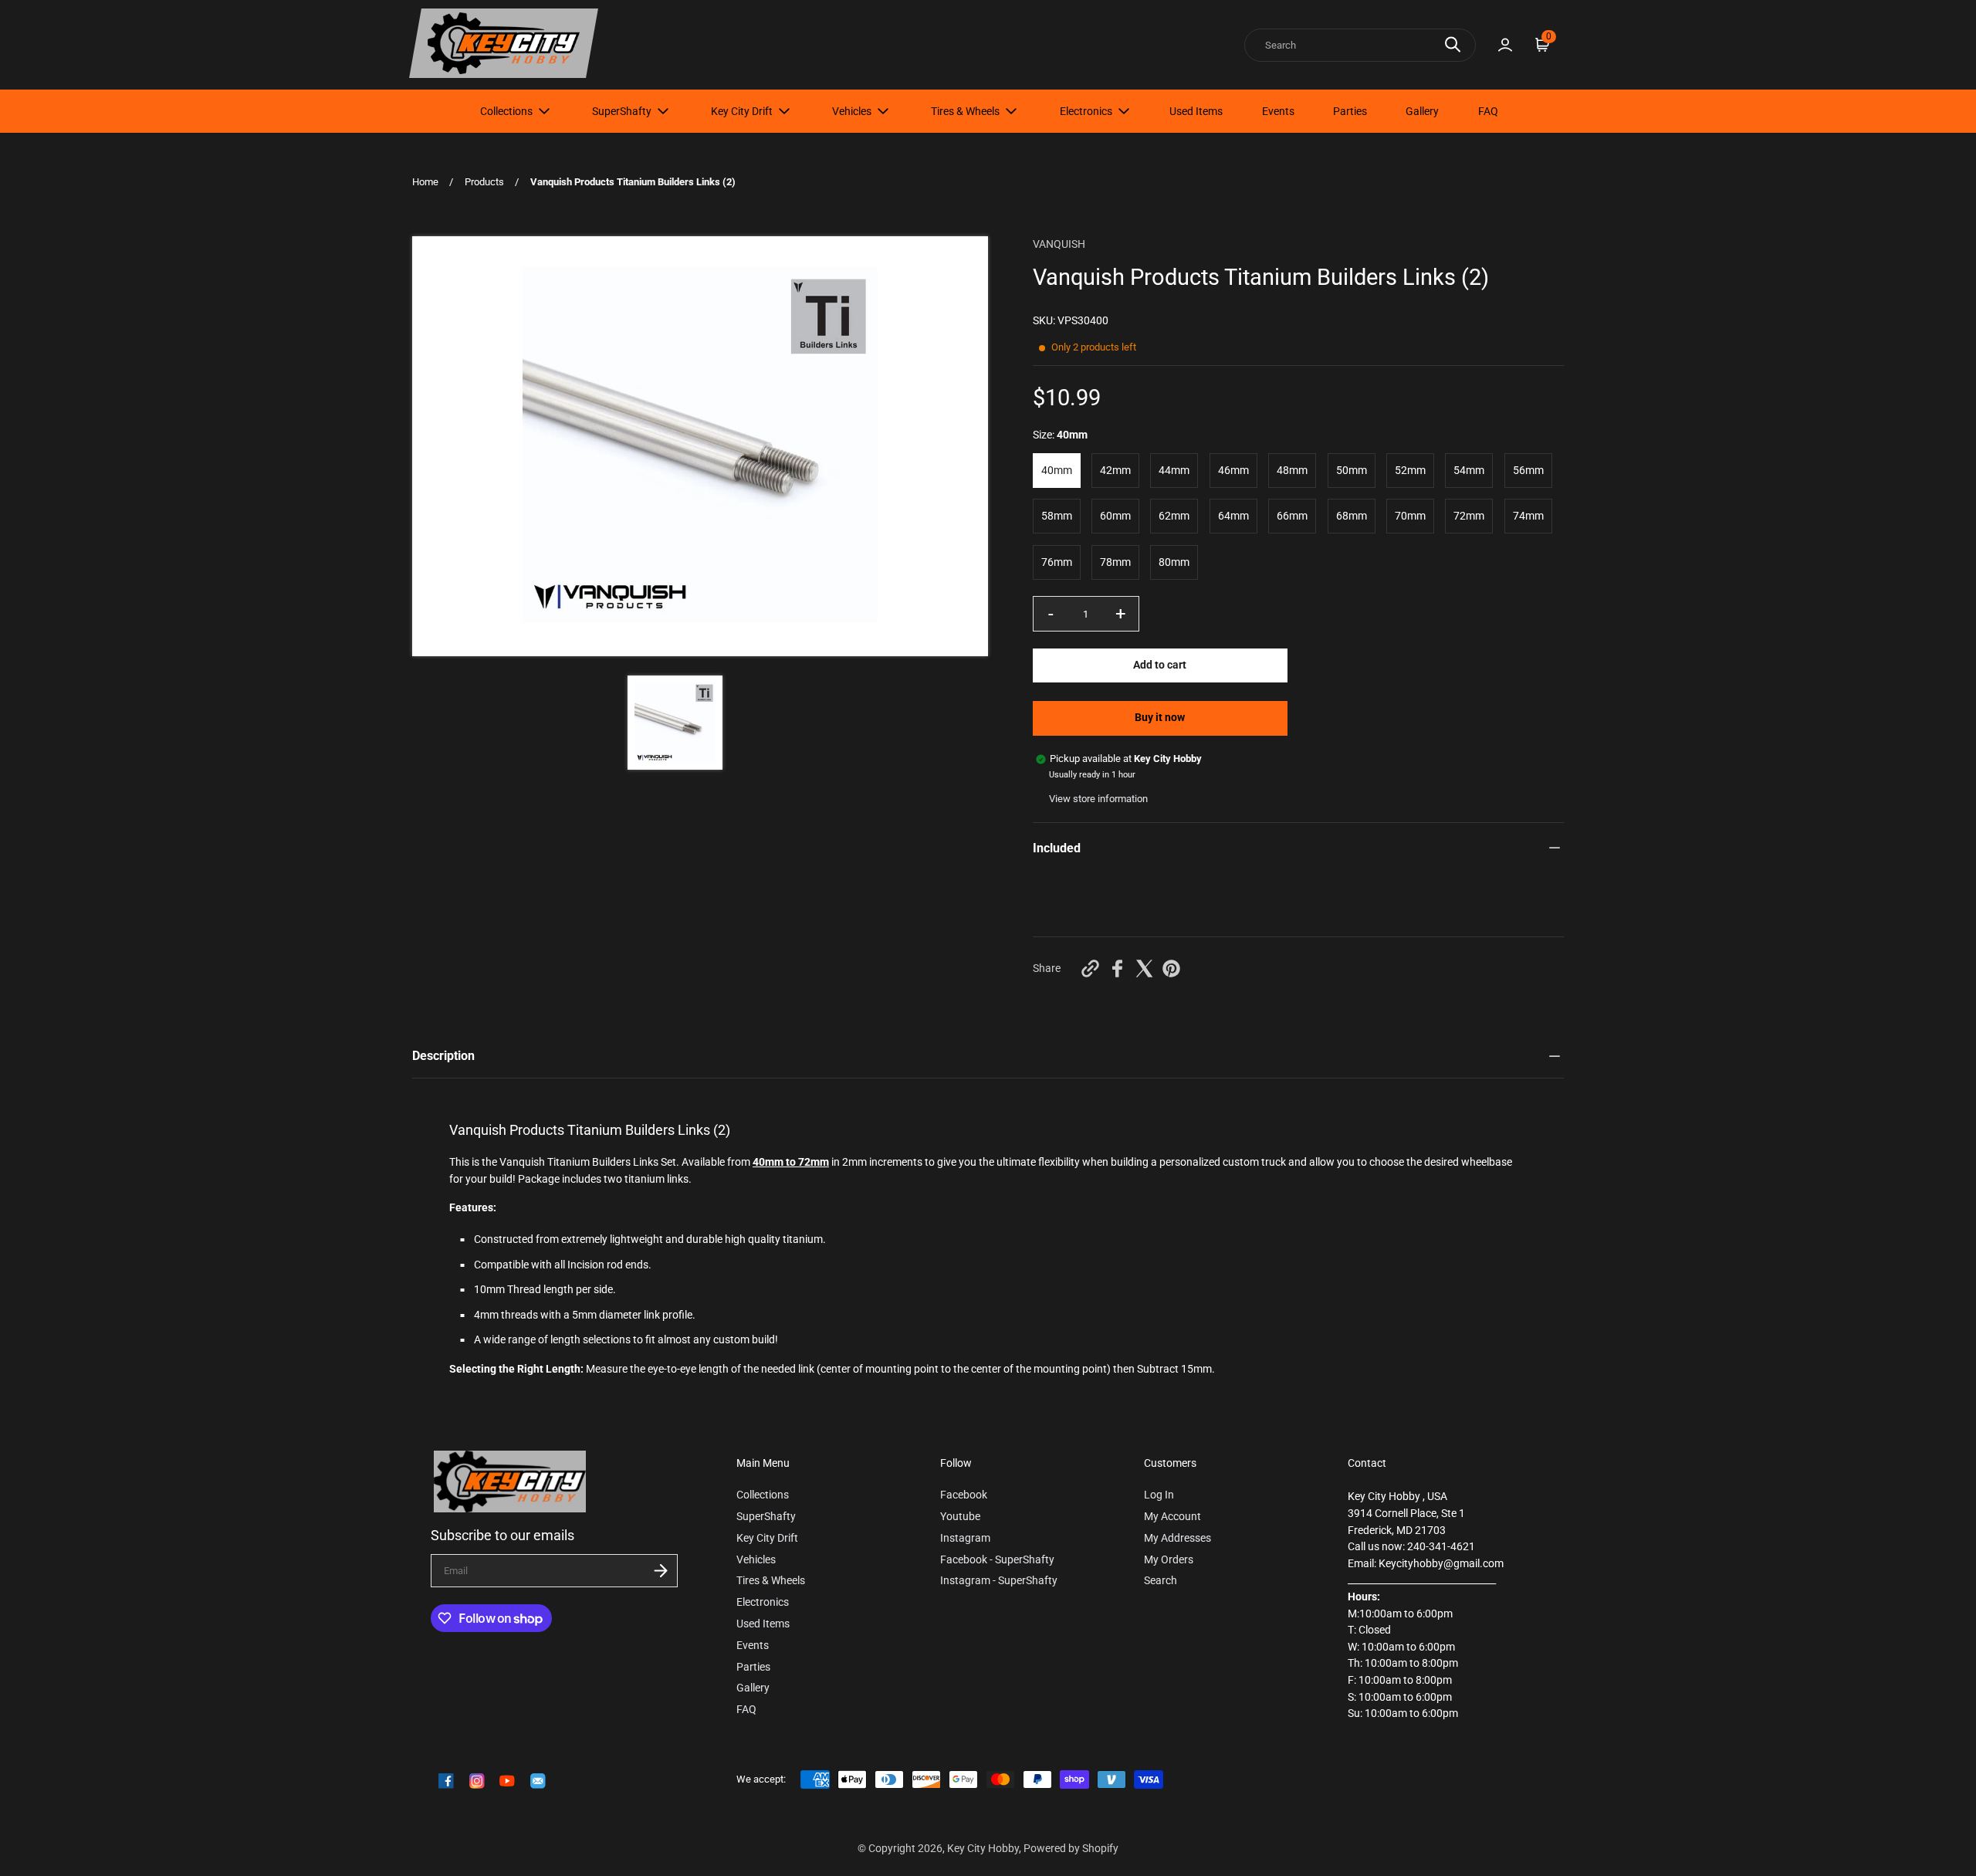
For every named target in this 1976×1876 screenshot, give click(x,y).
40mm (1057, 471)
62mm (1174, 516)
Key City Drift (742, 111)
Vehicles (852, 111)
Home (425, 182)
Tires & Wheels (965, 111)
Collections (506, 111)
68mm (1352, 516)
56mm (1528, 471)
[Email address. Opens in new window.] (538, 1781)
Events (1278, 111)
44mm (1174, 471)
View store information (1098, 799)
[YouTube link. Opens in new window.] (507, 1781)
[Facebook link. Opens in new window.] (446, 1781)
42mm (1115, 471)
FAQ (1488, 111)
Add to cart (1160, 665)
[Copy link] (1090, 968)
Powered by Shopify (1071, 1849)
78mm (1115, 562)
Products (484, 182)
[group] (675, 723)
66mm (1292, 516)
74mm (1528, 516)
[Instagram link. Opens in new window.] (477, 1781)
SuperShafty (622, 111)
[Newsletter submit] (661, 1571)
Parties (1350, 111)
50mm (1352, 471)
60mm (1115, 516)
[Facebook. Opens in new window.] (1117, 968)
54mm (1469, 471)
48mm (1292, 471)
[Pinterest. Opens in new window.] (1171, 968)
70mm (1410, 516)
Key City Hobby (983, 1849)
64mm (1233, 516)
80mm (1174, 562)
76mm (1057, 562)
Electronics (1086, 111)
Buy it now (1160, 718)
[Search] (1453, 44)
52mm (1410, 471)
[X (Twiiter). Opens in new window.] (1144, 968)
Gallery (1422, 111)
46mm (1233, 471)
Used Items (1196, 111)
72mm (1469, 516)
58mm (1057, 516)
